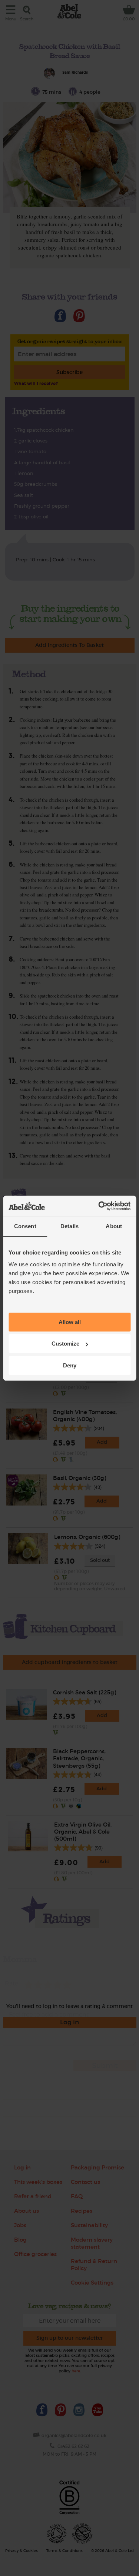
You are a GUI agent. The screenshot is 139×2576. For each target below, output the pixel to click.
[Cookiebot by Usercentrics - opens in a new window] (99, 1206)
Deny (70, 1365)
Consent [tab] (25, 1226)
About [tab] (114, 1226)
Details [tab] (69, 1226)
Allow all (70, 1322)
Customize (65, 1344)
